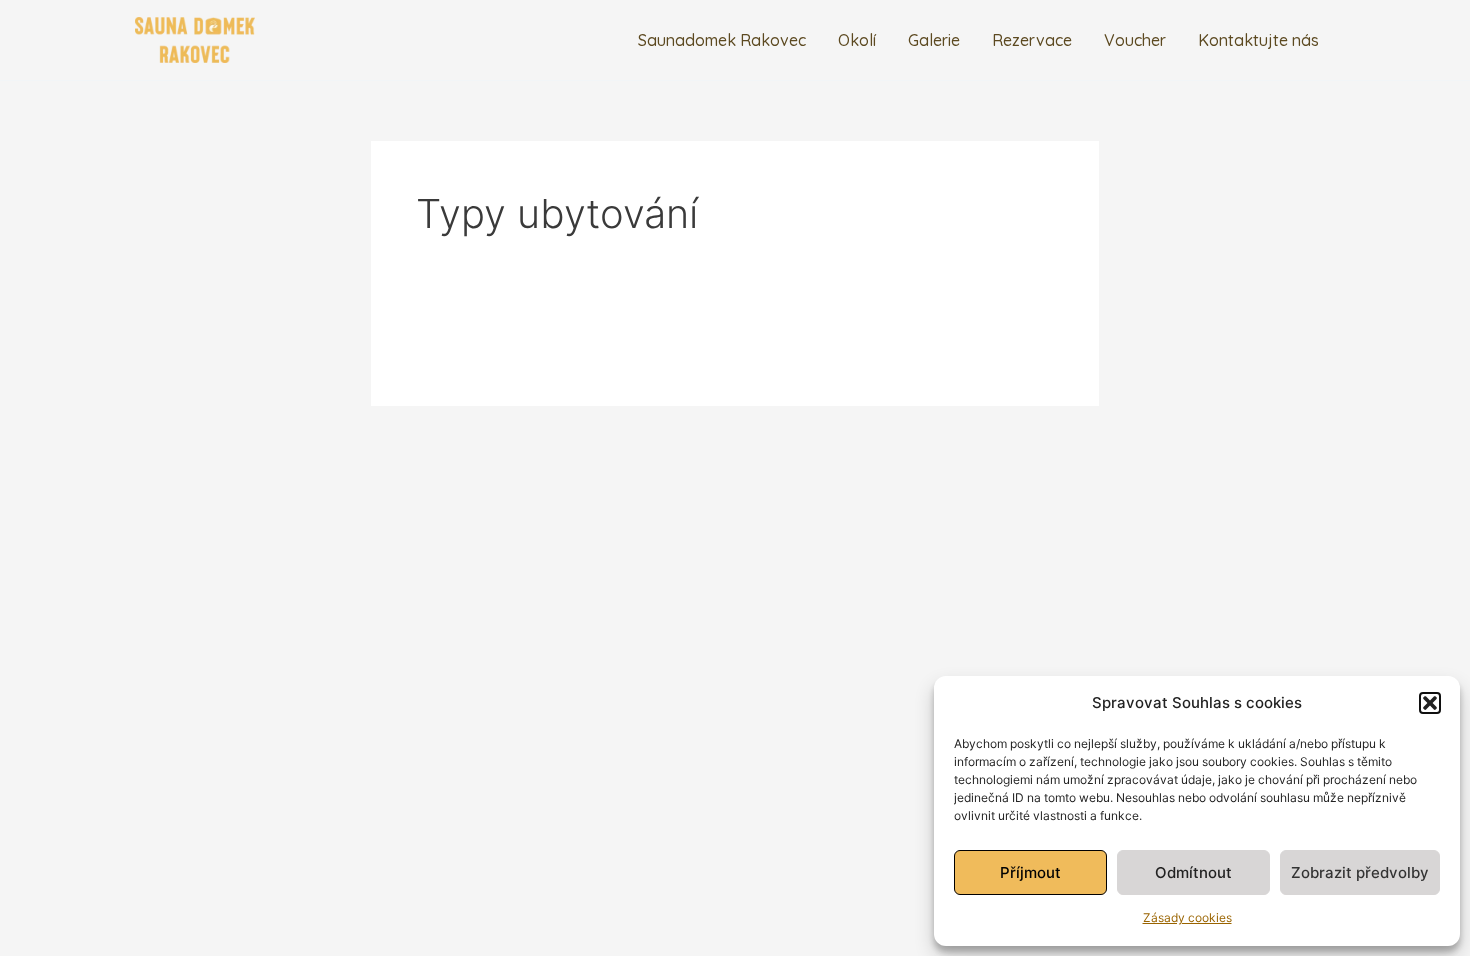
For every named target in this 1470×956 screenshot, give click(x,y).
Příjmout (1030, 872)
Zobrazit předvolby (1360, 872)
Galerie (934, 40)
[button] (1430, 703)
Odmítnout (1193, 872)
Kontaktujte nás (1258, 40)
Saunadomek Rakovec (722, 40)
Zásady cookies (1187, 917)
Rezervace (1032, 40)
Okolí (857, 40)
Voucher (1135, 40)
